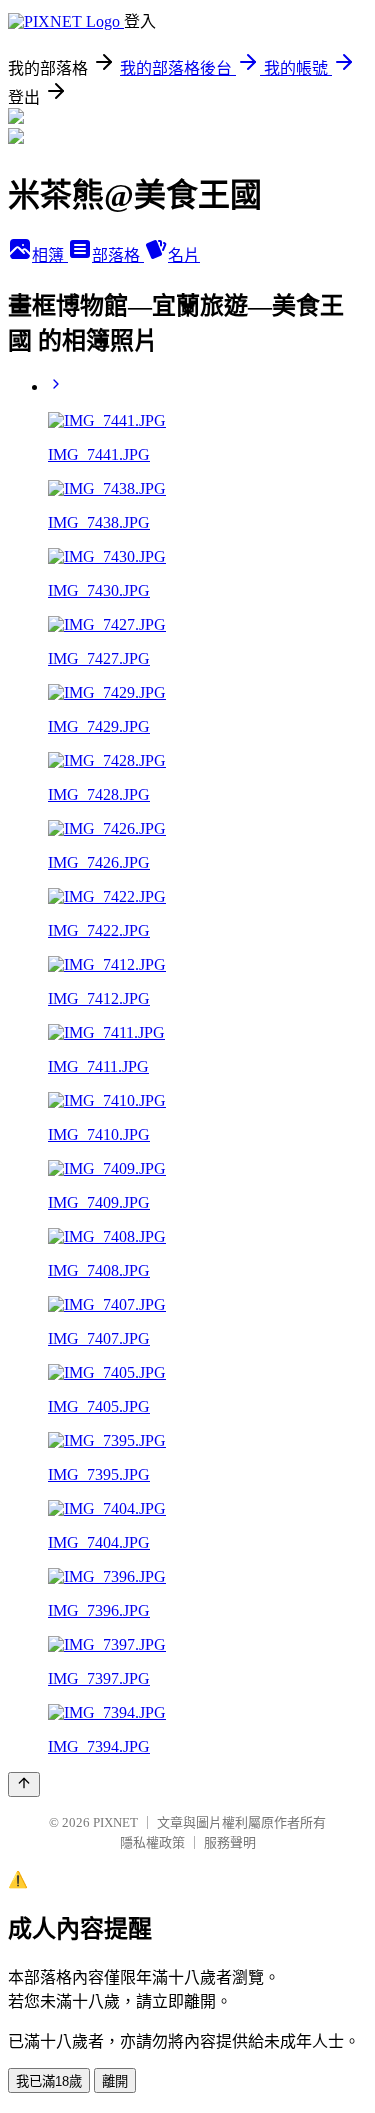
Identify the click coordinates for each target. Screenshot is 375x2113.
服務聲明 (230, 1842)
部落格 (118, 255)
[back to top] (24, 1784)
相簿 (50, 255)
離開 (115, 2081)
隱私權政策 (152, 1842)
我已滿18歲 (49, 2081)
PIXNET (115, 1822)
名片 (184, 255)
